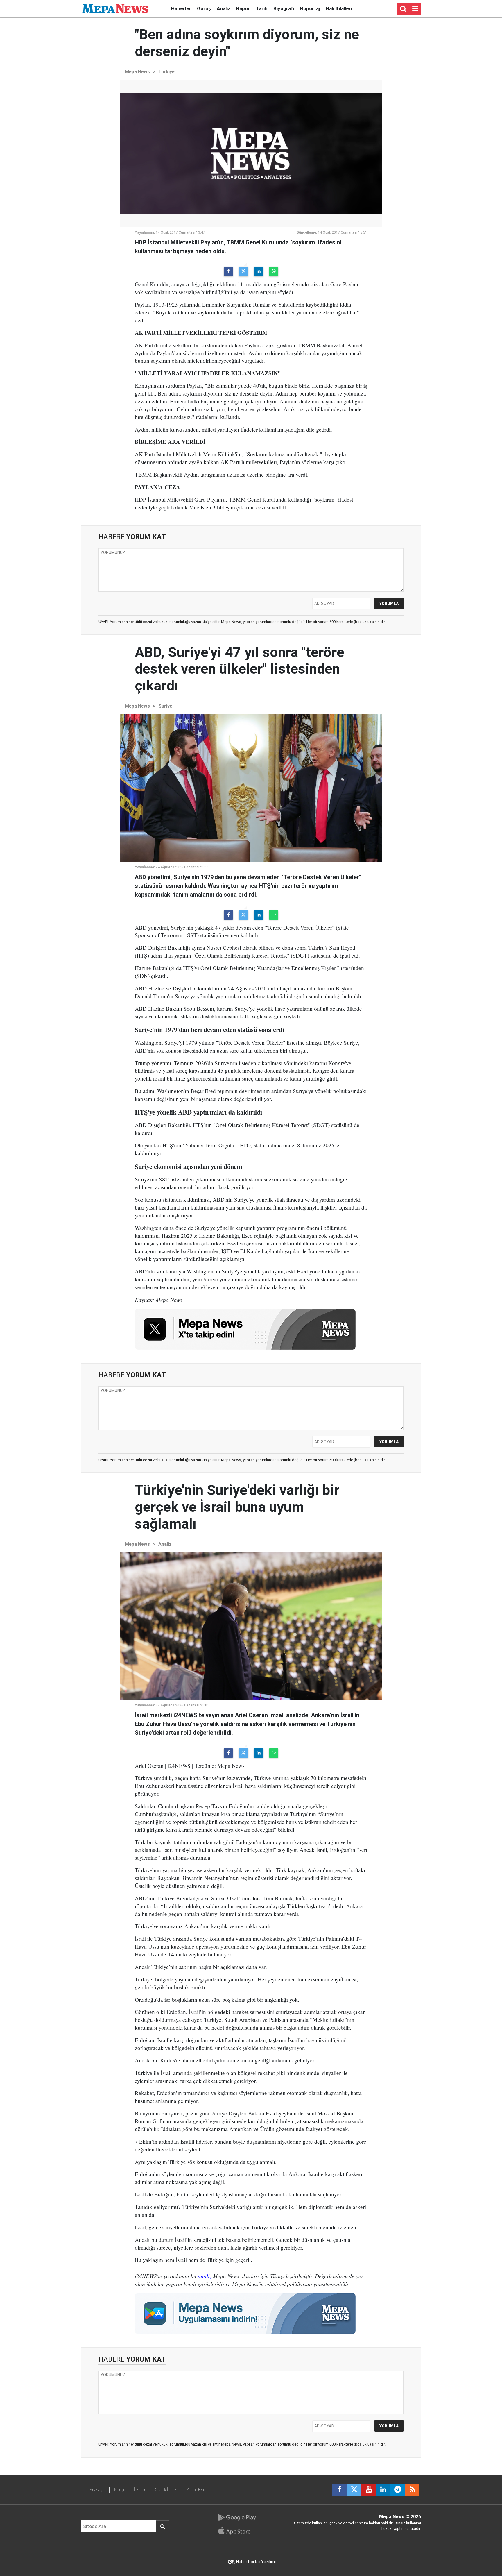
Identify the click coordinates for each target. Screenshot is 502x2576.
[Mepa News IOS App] (237, 2531)
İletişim (140, 2490)
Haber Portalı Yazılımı (256, 2562)
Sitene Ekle (196, 2490)
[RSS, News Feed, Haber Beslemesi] (412, 2490)
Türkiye (166, 72)
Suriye (165, 706)
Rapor (243, 8)
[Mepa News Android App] (237, 2518)
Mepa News (137, 72)
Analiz (224, 8)
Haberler (181, 8)
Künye (120, 2490)
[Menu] (415, 9)
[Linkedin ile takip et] (383, 2490)
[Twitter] (243, 271)
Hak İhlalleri (339, 8)
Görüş (204, 8)
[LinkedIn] (259, 271)
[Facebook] (228, 271)
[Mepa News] (115, 8)
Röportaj (310, 8)
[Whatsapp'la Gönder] (274, 271)
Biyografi (284, 8)
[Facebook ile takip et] (340, 2490)
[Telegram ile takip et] (398, 2490)
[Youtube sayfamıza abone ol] (369, 2490)
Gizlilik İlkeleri (166, 2490)
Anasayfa (98, 2490)
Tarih (262, 8)
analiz (205, 2276)
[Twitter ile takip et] (354, 2490)
